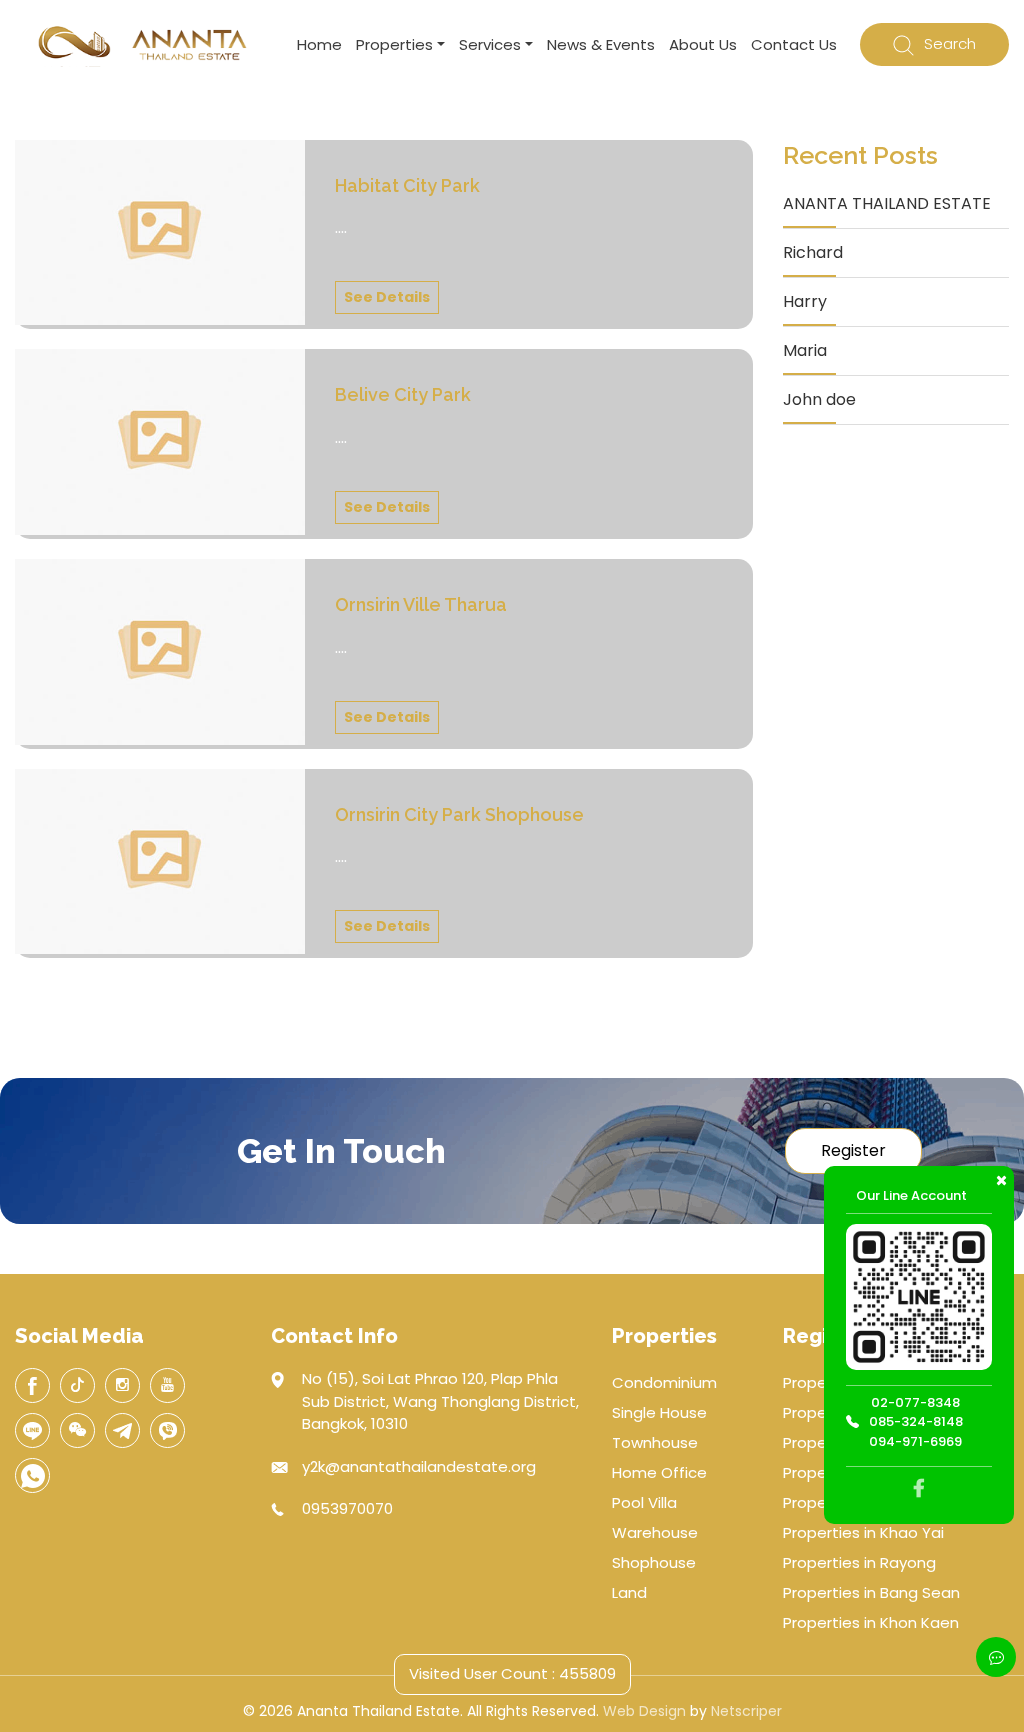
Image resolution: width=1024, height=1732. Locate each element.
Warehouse (655, 1532)
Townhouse (655, 1442)
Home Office (659, 1472)
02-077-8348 (915, 1402)
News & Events (601, 44)
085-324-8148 (916, 1421)
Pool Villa (644, 1502)
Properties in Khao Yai (863, 1532)
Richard (813, 252)
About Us (703, 44)
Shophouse (654, 1562)
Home (319, 44)
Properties (394, 44)
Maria (805, 350)
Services (490, 44)
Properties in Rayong (859, 1562)
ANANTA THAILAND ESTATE (887, 203)
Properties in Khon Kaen (871, 1622)
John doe (819, 399)
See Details (387, 297)
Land (629, 1592)
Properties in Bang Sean (871, 1592)
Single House (659, 1412)
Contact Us (794, 44)
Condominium (664, 1382)
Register (853, 1150)
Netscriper (746, 1711)
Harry (805, 301)
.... (341, 227)
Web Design (644, 1711)
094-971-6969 (915, 1441)
